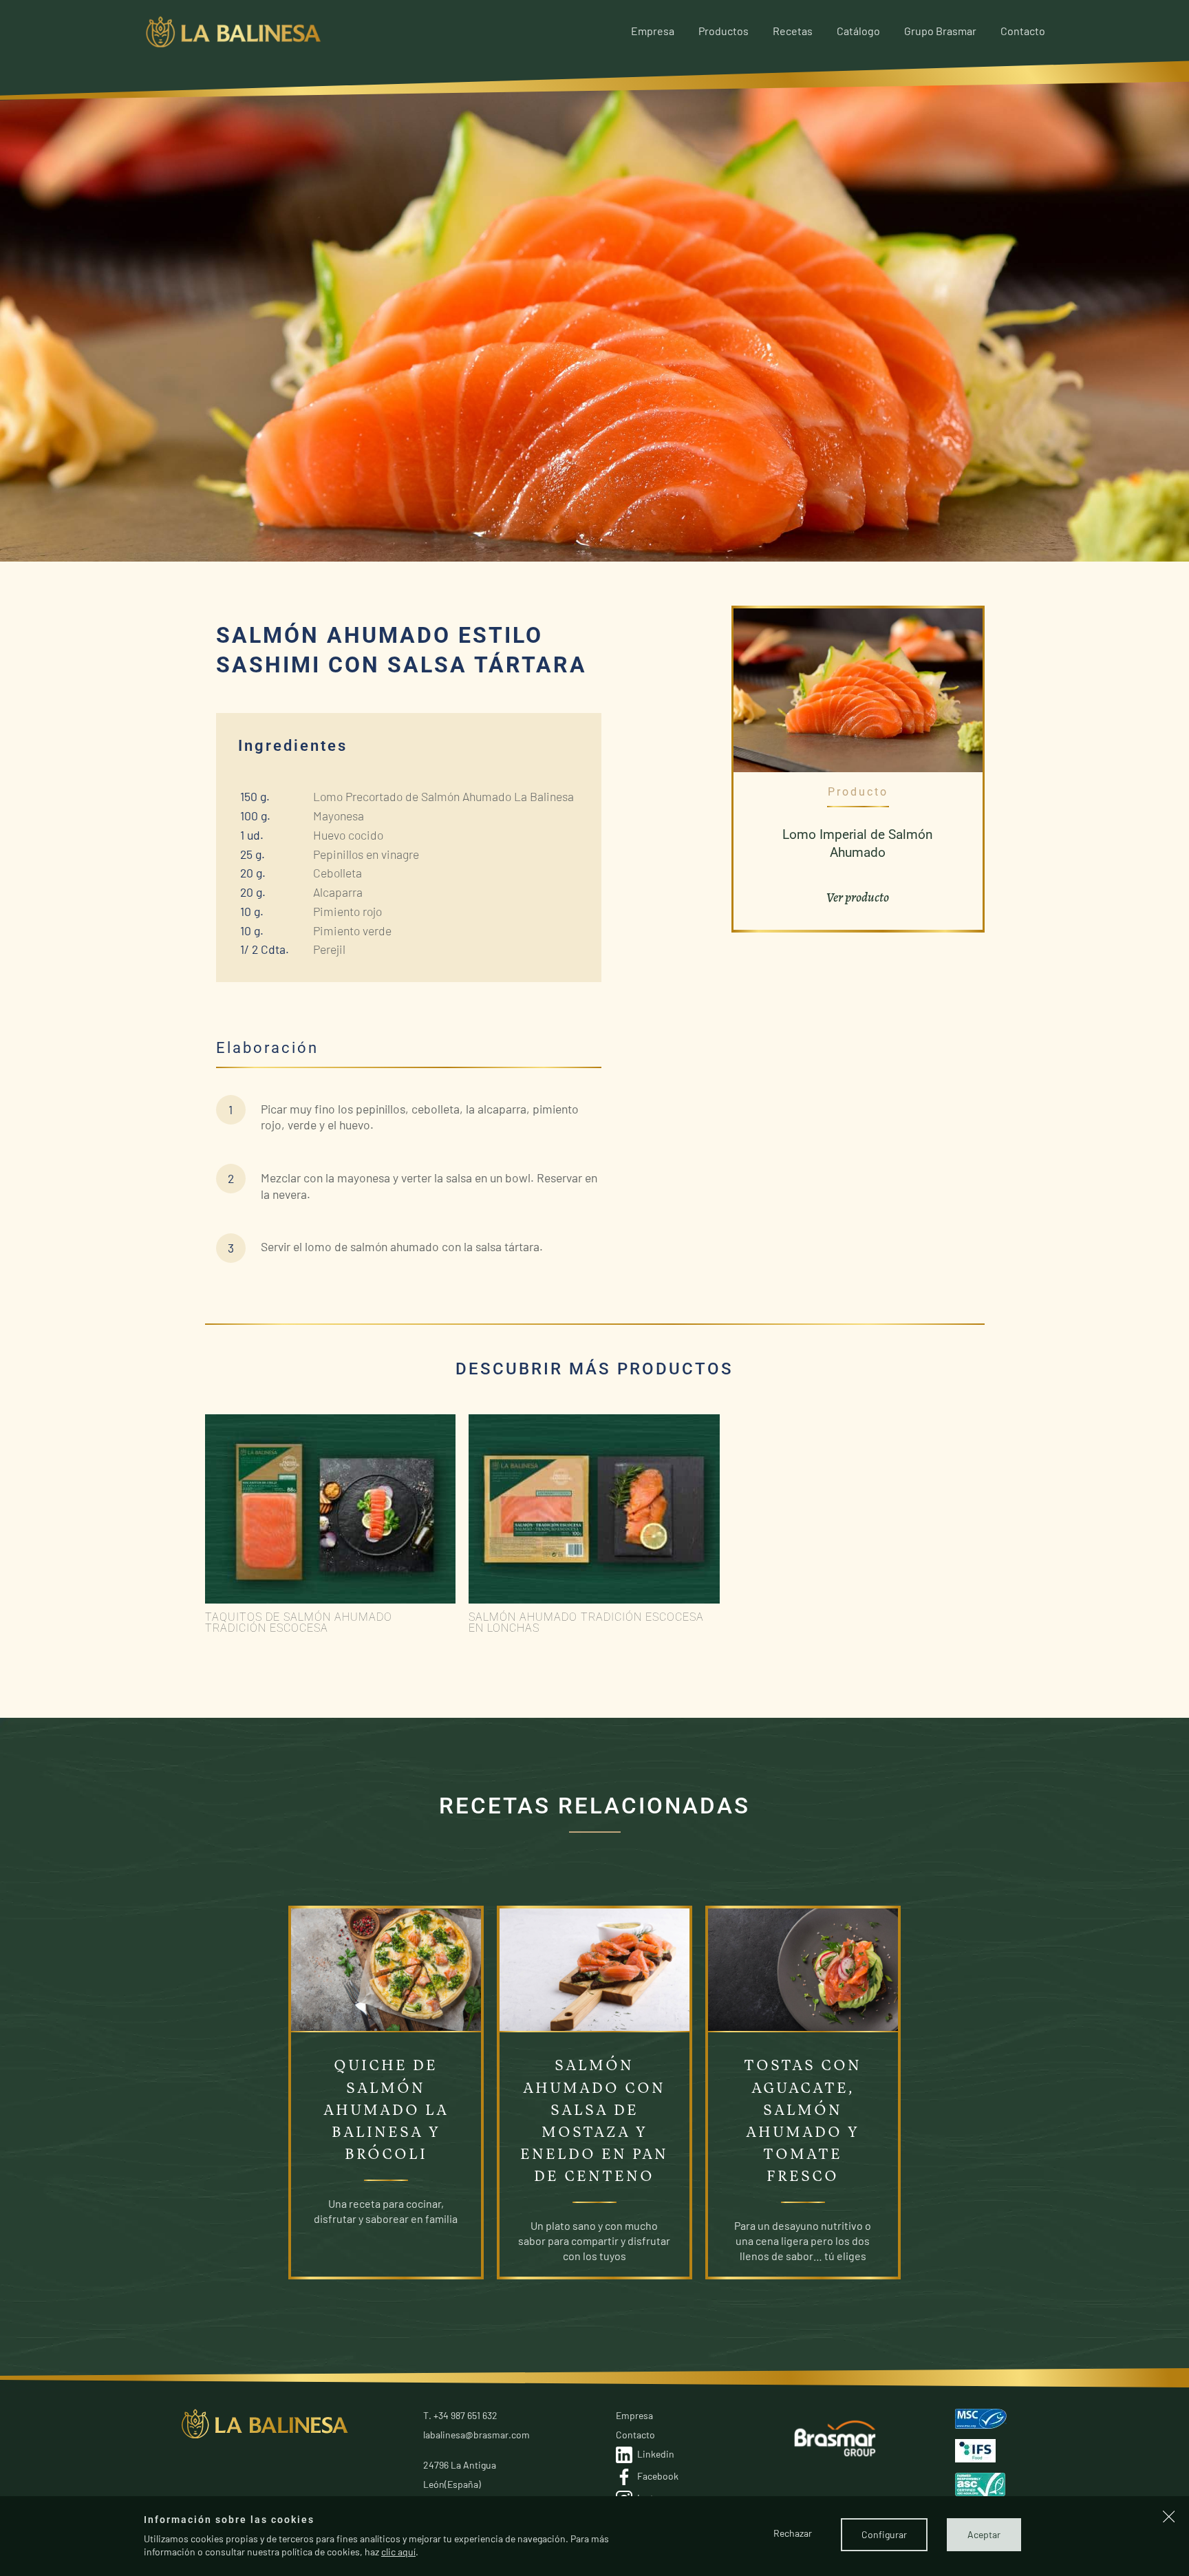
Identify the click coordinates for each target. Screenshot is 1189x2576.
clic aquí (398, 2552)
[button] (1169, 2518)
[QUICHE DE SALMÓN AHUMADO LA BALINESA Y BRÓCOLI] (386, 1969)
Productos (724, 31)
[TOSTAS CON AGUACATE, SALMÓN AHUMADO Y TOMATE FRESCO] (803, 1969)
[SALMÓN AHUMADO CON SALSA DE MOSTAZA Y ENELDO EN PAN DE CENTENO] (594, 1969)
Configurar (884, 2534)
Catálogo (858, 31)
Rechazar (793, 2533)
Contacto (1023, 31)
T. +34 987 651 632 (460, 2415)
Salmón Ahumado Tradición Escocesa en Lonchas (586, 1622)
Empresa (653, 31)
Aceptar (984, 2534)
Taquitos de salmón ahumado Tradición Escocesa (299, 1622)
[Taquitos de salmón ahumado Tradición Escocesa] (331, 1510)
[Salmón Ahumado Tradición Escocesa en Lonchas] (594, 1510)
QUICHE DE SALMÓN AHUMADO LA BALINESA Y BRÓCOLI (386, 2110)
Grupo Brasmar (940, 31)
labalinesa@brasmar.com (476, 2435)
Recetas (793, 31)
